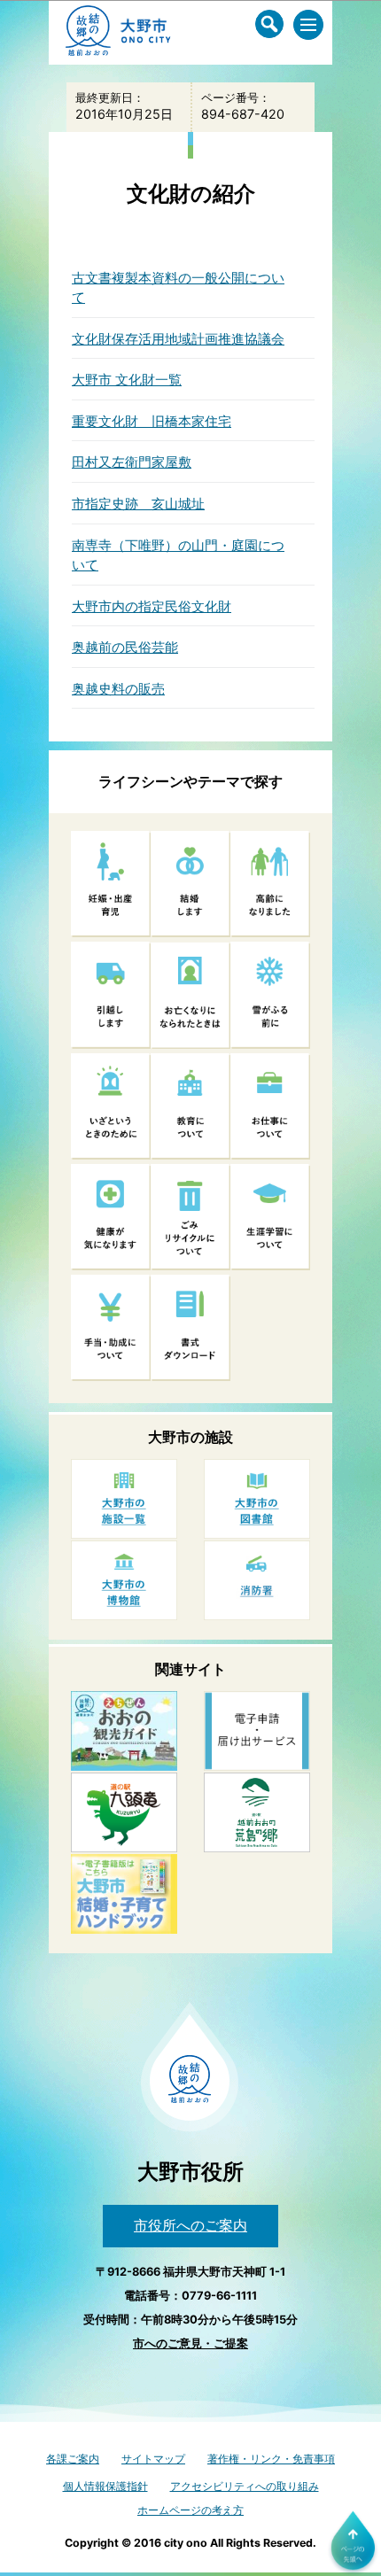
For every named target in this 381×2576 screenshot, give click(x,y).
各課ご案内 (73, 2459)
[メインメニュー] (308, 25)
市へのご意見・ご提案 (190, 2343)
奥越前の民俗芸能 (125, 647)
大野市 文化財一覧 (127, 380)
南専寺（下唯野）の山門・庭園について (178, 555)
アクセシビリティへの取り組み (245, 2486)
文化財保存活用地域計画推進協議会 (178, 339)
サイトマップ (153, 2459)
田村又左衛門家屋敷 (132, 462)
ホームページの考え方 (190, 2510)
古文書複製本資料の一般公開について (178, 288)
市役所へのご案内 (190, 2225)
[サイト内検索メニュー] (269, 24)
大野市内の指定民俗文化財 (152, 606)
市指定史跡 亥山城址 (138, 504)
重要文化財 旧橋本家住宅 (152, 421)
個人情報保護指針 (105, 2486)
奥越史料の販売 (118, 689)
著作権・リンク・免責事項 (271, 2459)
